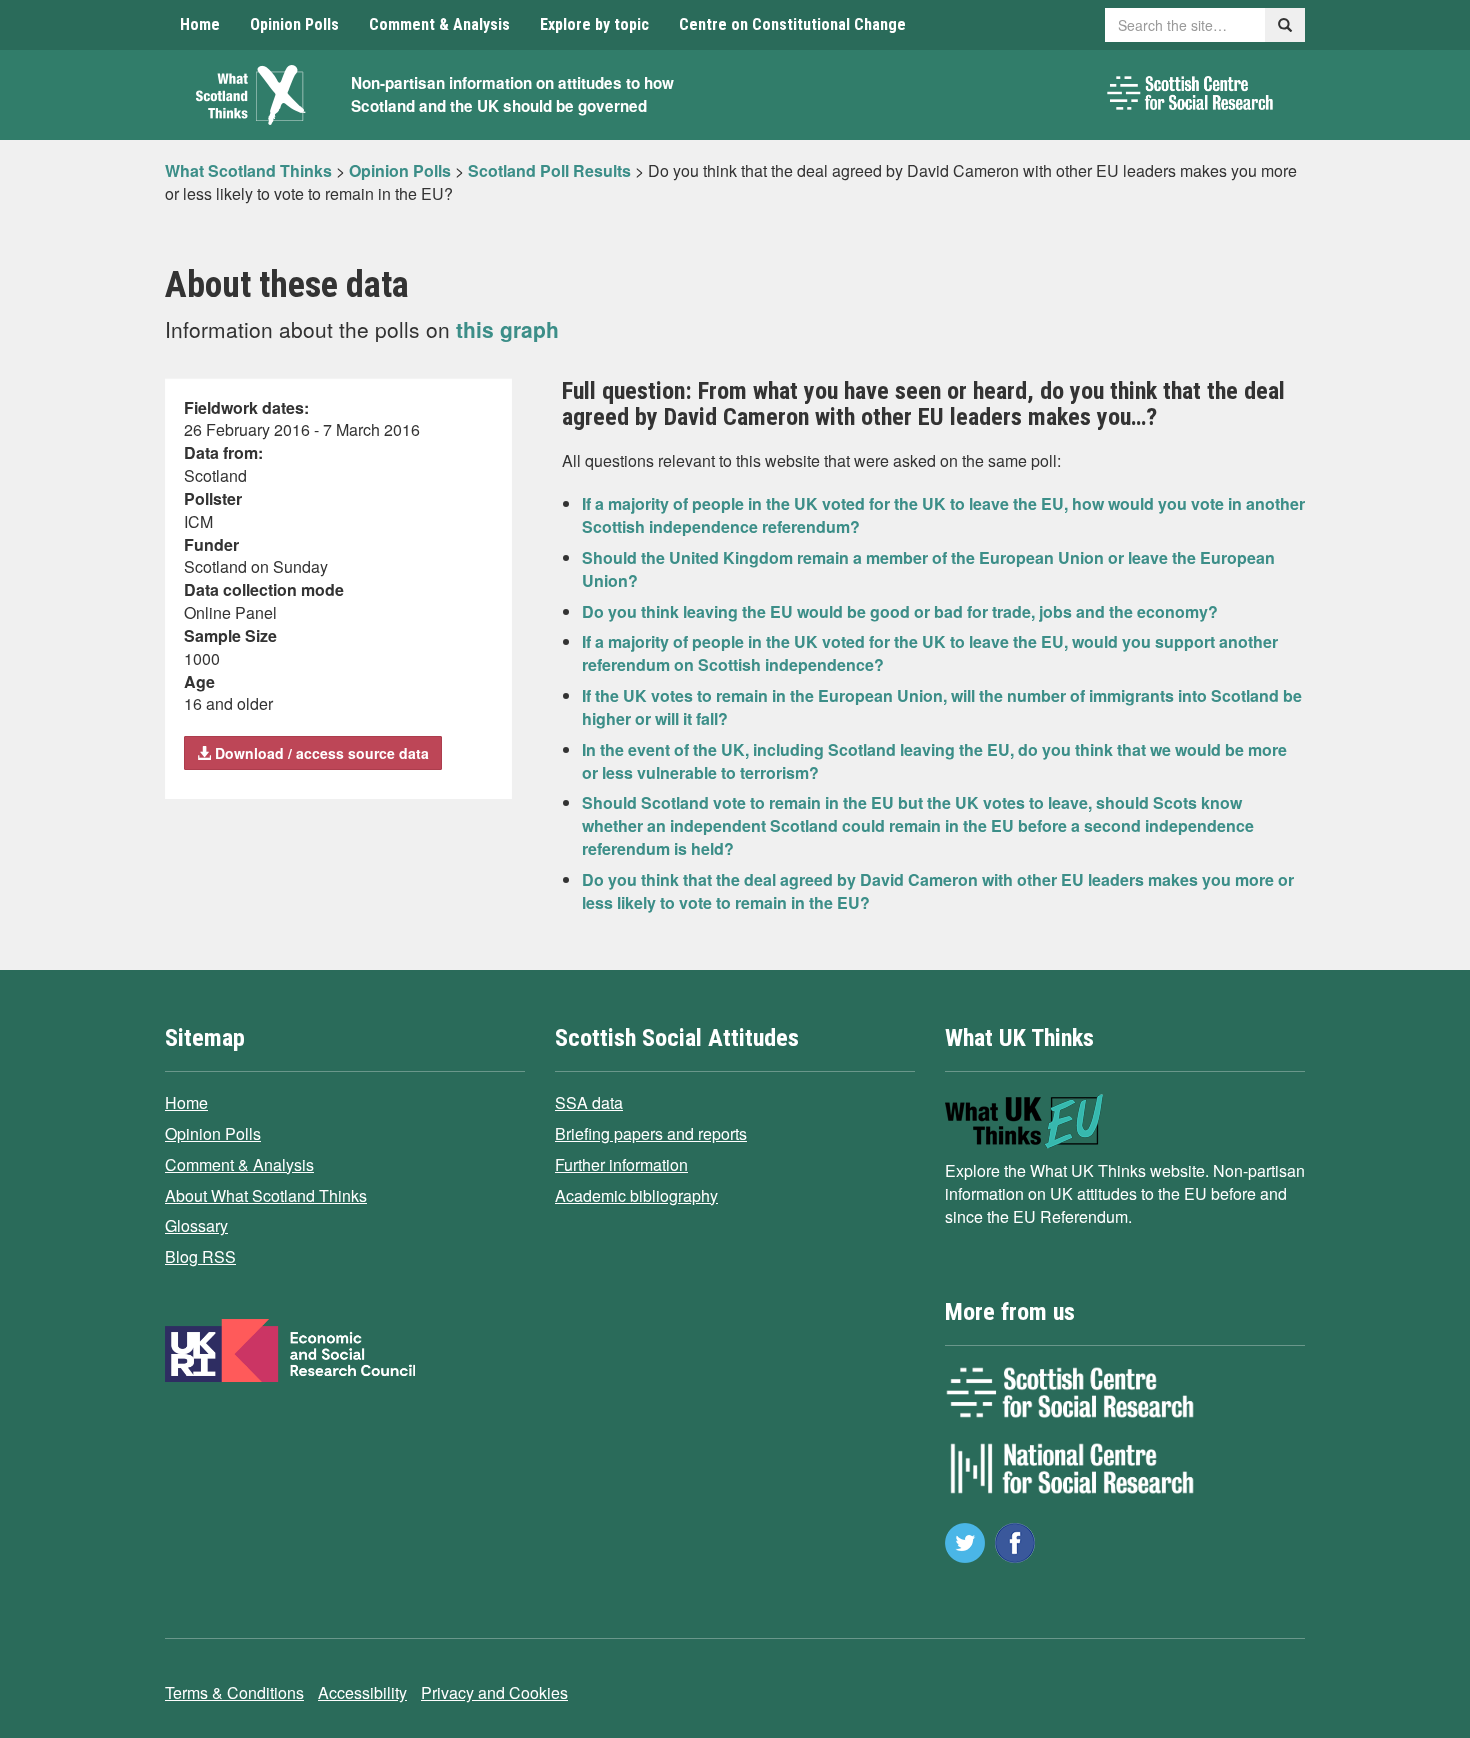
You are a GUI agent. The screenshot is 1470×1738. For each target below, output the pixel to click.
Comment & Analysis (439, 24)
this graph (507, 329)
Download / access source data (320, 753)
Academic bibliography (636, 1195)
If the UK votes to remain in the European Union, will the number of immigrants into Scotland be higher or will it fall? (942, 707)
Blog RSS (200, 1256)
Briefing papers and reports (651, 1133)
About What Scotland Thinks (266, 1195)
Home (200, 24)
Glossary (196, 1225)
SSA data (589, 1102)
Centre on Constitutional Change (792, 24)
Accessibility (362, 1692)
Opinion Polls (294, 24)
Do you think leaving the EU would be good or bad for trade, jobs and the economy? (900, 611)
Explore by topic (594, 24)
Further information (621, 1164)
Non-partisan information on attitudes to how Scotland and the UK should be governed (512, 94)
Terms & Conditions (234, 1692)
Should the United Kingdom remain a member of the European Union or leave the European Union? (928, 569)
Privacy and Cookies (494, 1692)
